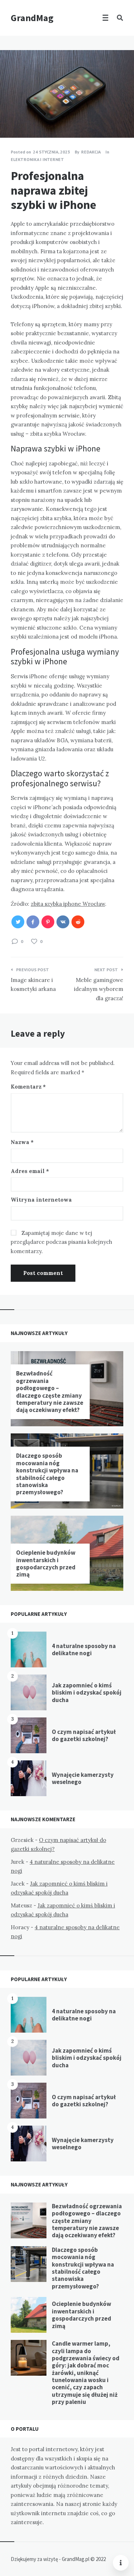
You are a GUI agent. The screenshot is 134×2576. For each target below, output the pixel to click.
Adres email (30, 1171)
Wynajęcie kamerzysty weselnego (83, 1778)
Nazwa (22, 1142)
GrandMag (32, 18)
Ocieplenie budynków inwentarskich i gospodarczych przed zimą (46, 1563)
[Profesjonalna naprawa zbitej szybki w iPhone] (11, 118)
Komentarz (28, 1087)
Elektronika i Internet (37, 159)
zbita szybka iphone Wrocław (68, 904)
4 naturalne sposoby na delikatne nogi (84, 1649)
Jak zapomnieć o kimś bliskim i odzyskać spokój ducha (87, 1693)
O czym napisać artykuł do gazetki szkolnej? (84, 1735)
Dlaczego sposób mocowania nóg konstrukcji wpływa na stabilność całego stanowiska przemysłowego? (47, 1474)
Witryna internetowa (41, 1200)
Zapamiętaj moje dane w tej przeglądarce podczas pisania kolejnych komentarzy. (61, 1242)
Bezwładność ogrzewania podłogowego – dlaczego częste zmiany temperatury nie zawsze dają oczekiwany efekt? (50, 1392)
